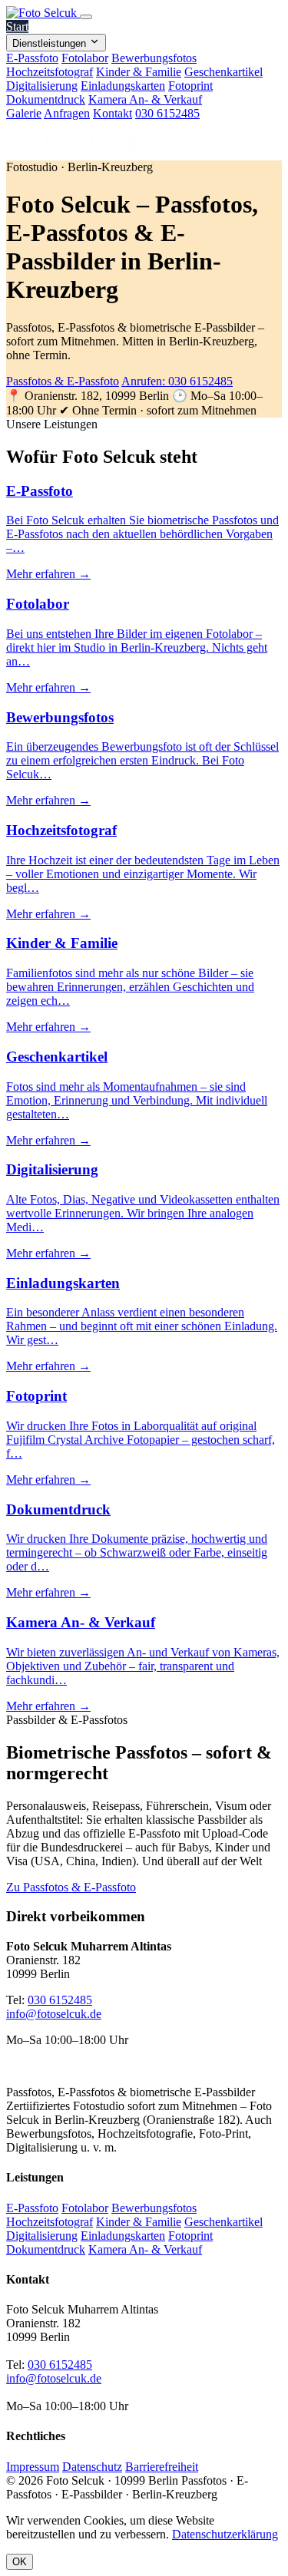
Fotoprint (190, 86)
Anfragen (67, 113)
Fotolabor (85, 58)
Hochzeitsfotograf (50, 72)
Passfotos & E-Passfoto (63, 381)
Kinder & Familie (139, 72)
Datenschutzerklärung (225, 2534)
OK (20, 2562)
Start (17, 26)
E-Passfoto (32, 58)
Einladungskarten (123, 86)
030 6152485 (167, 113)
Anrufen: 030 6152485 (177, 381)
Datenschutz (92, 2467)
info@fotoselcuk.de (54, 2014)
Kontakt (113, 113)
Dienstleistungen (51, 43)
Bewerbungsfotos (154, 58)
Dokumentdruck (46, 99)
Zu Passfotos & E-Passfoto (71, 1887)
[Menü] (86, 17)
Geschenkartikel (223, 72)
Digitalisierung (42, 86)
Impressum (33, 2467)
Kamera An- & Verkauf (145, 99)
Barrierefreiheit (162, 2467)
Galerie (24, 113)
